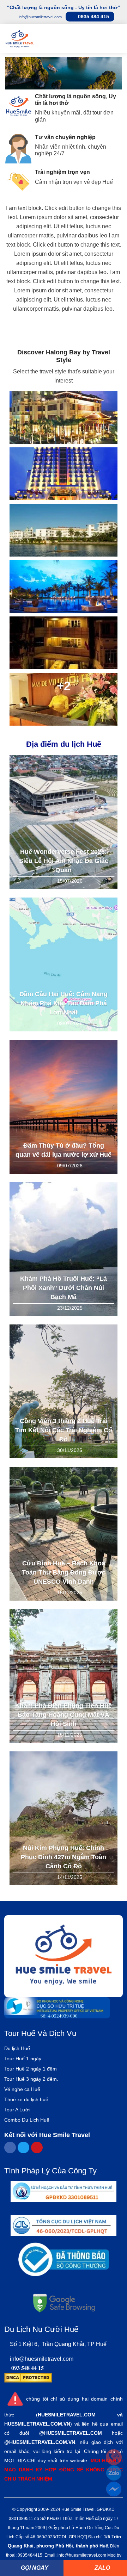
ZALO (102, 2568)
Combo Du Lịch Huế (27, 2120)
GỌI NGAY (34, 2568)
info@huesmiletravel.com (42, 2359)
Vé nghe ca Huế (22, 2089)
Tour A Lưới (17, 2110)
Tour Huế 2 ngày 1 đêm (31, 2069)
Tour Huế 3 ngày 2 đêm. (31, 2079)
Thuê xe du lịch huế (26, 2099)
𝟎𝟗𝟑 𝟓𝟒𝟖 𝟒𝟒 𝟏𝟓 (28, 2368)
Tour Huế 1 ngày (23, 2059)
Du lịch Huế (17, 2048)
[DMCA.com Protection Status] (28, 2377)
